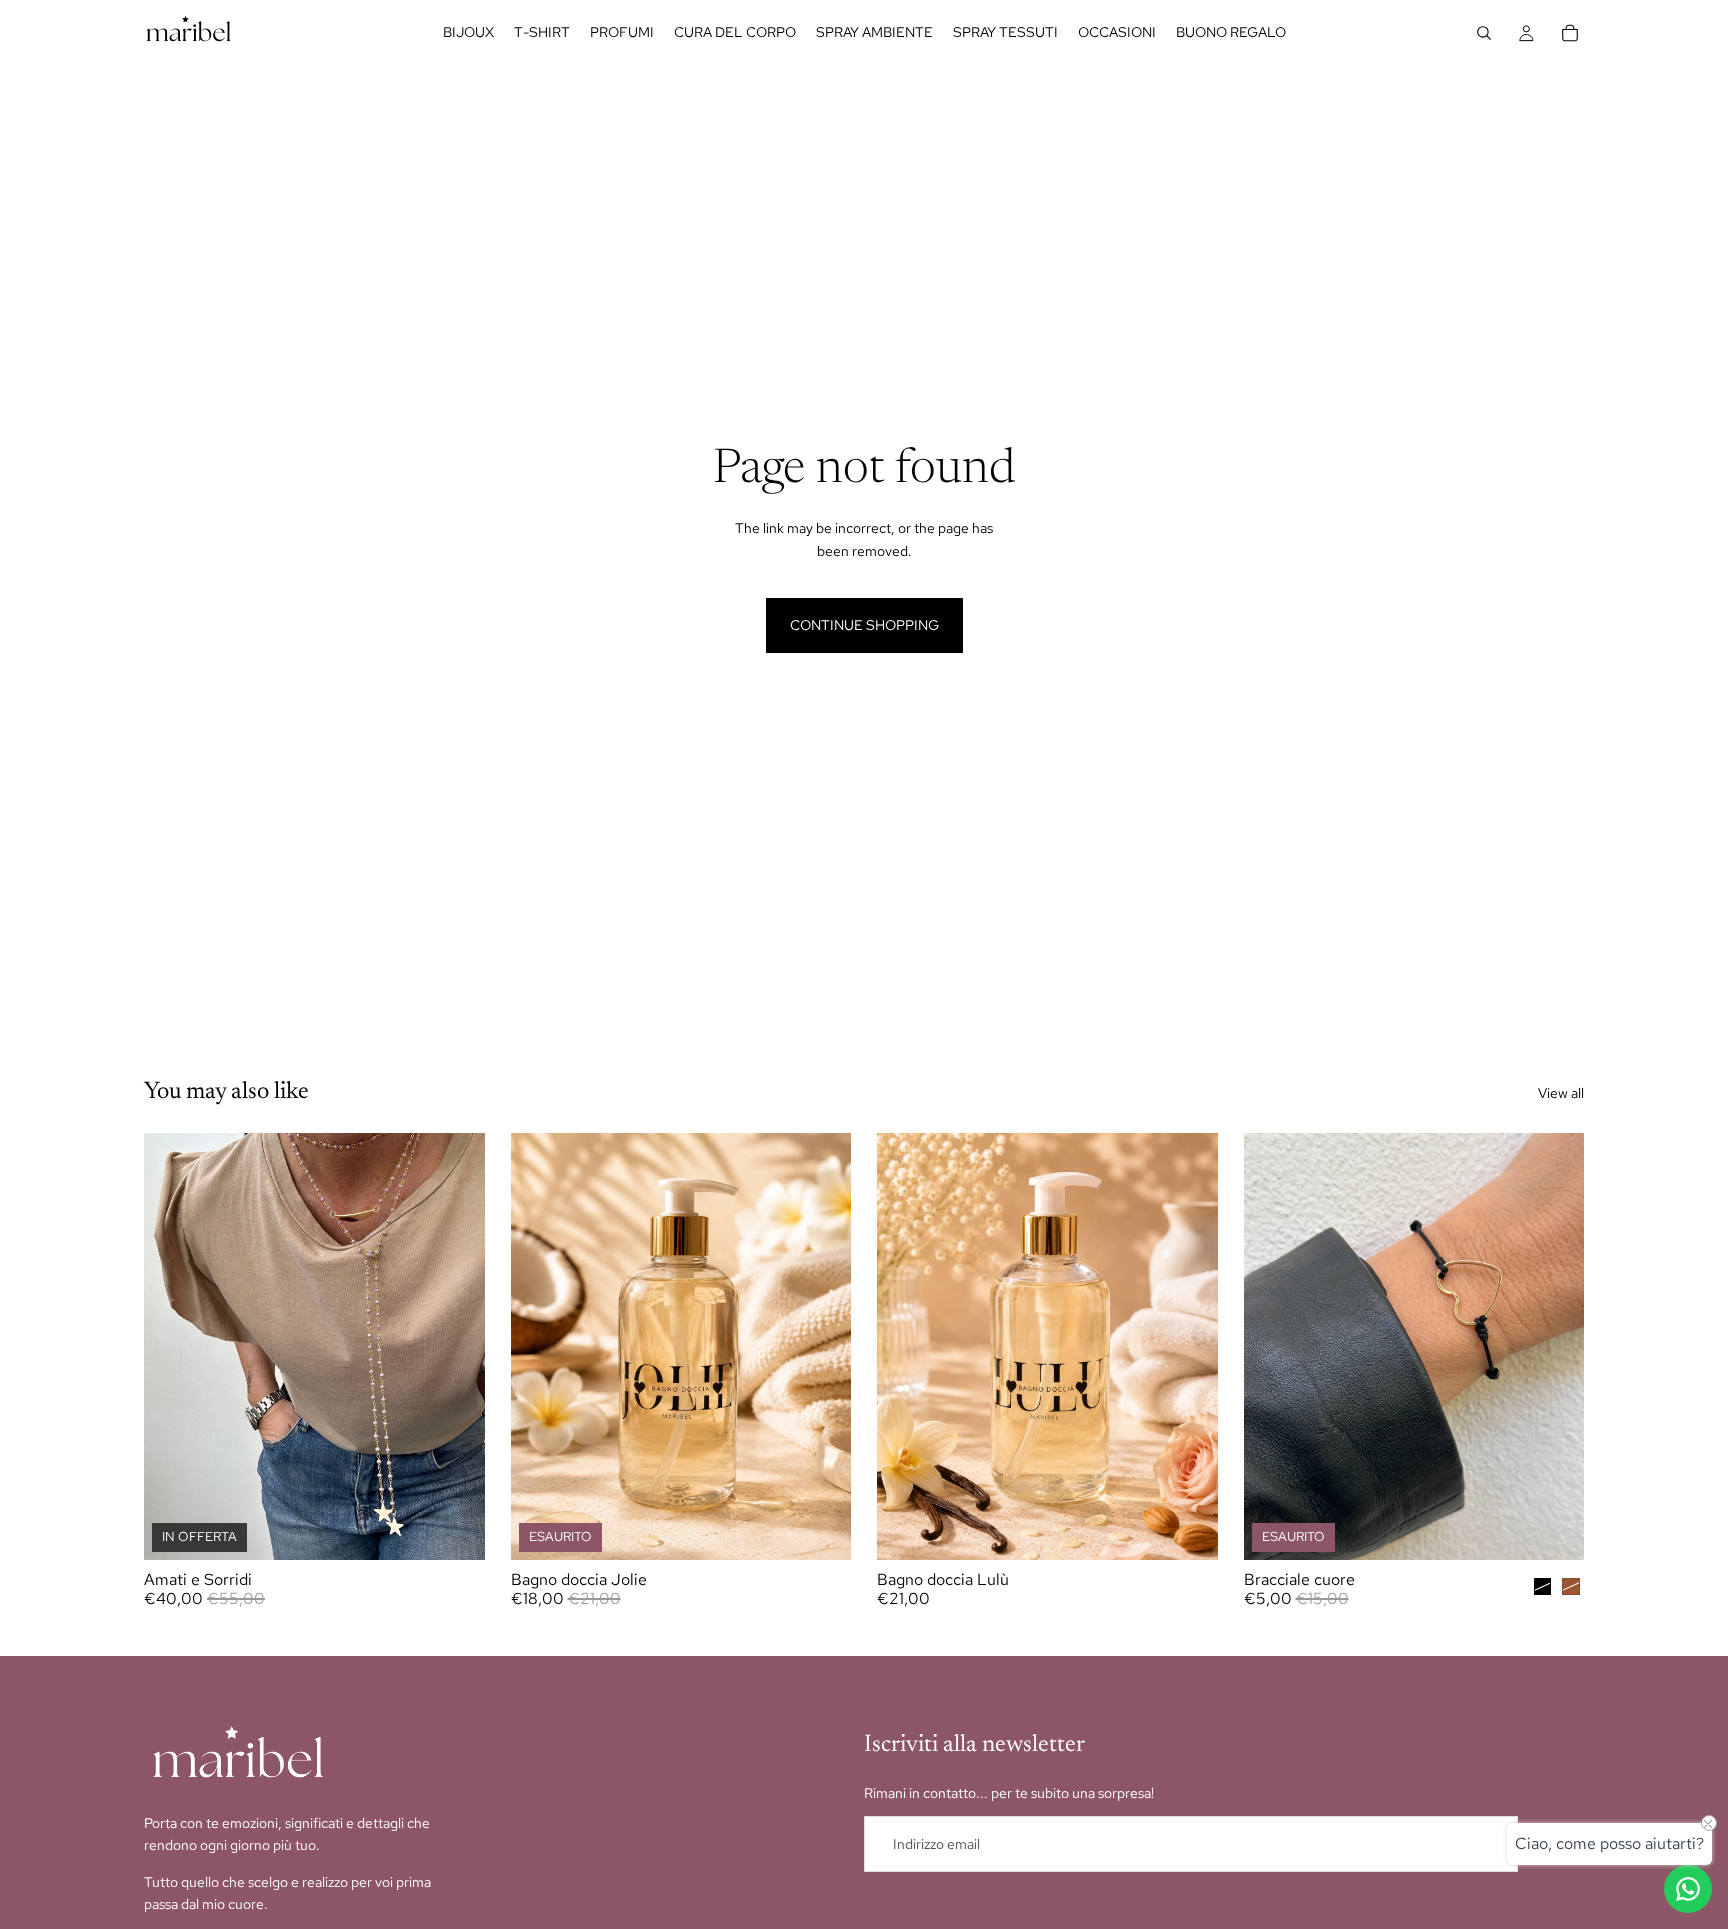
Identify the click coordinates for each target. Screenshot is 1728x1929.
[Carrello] (1570, 33)
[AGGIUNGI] (1187, 1529)
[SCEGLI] (454, 1529)
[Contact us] (1688, 1889)
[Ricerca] (1484, 33)
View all (1561, 1093)
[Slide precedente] (1274, 1346)
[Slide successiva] (1554, 1346)
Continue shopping (864, 625)
